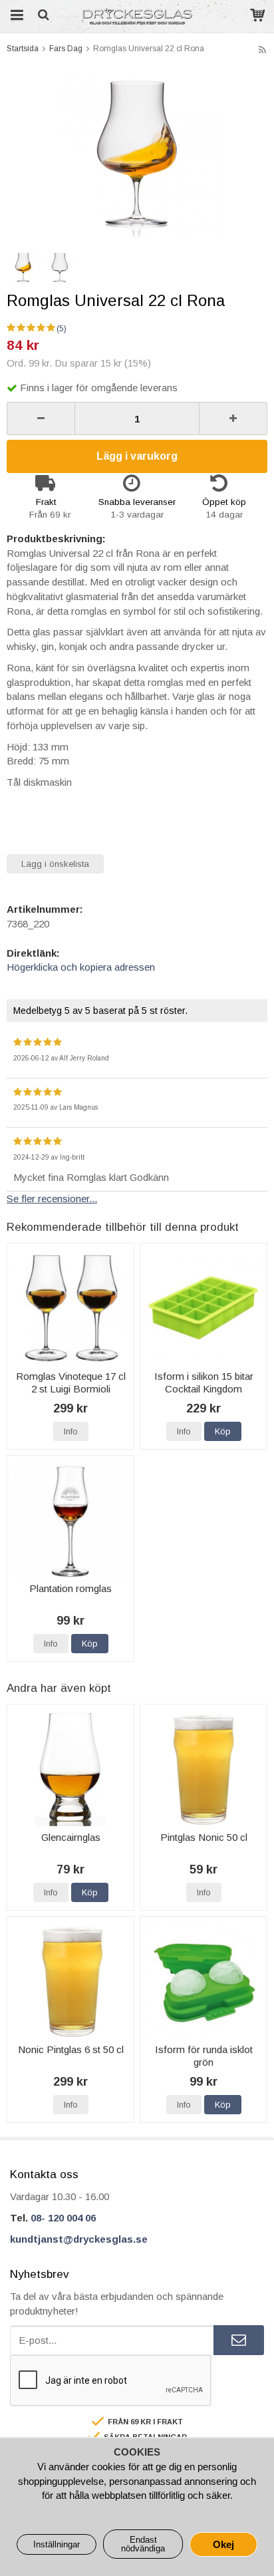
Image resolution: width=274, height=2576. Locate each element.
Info (71, 1431)
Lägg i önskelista (55, 864)
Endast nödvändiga (143, 2544)
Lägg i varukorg (137, 456)
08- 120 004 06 (63, 2218)
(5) (62, 329)
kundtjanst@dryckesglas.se (79, 2239)
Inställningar (57, 2544)
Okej (223, 2544)
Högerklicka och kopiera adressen (81, 967)
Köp (223, 1431)
